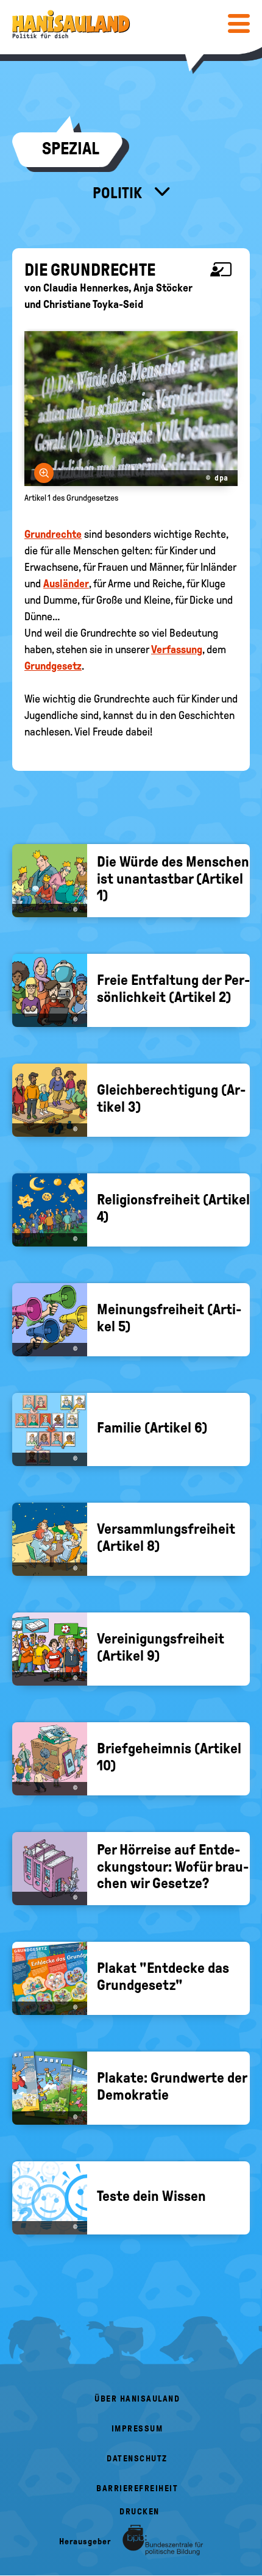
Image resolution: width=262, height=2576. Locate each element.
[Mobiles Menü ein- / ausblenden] (239, 23)
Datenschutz (137, 2459)
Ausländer (66, 584)
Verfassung (177, 649)
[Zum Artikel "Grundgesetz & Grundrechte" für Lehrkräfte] (224, 270)
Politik (119, 193)
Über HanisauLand (137, 2399)
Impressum (137, 2429)
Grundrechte (53, 534)
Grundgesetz (53, 666)
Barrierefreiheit (137, 2488)
